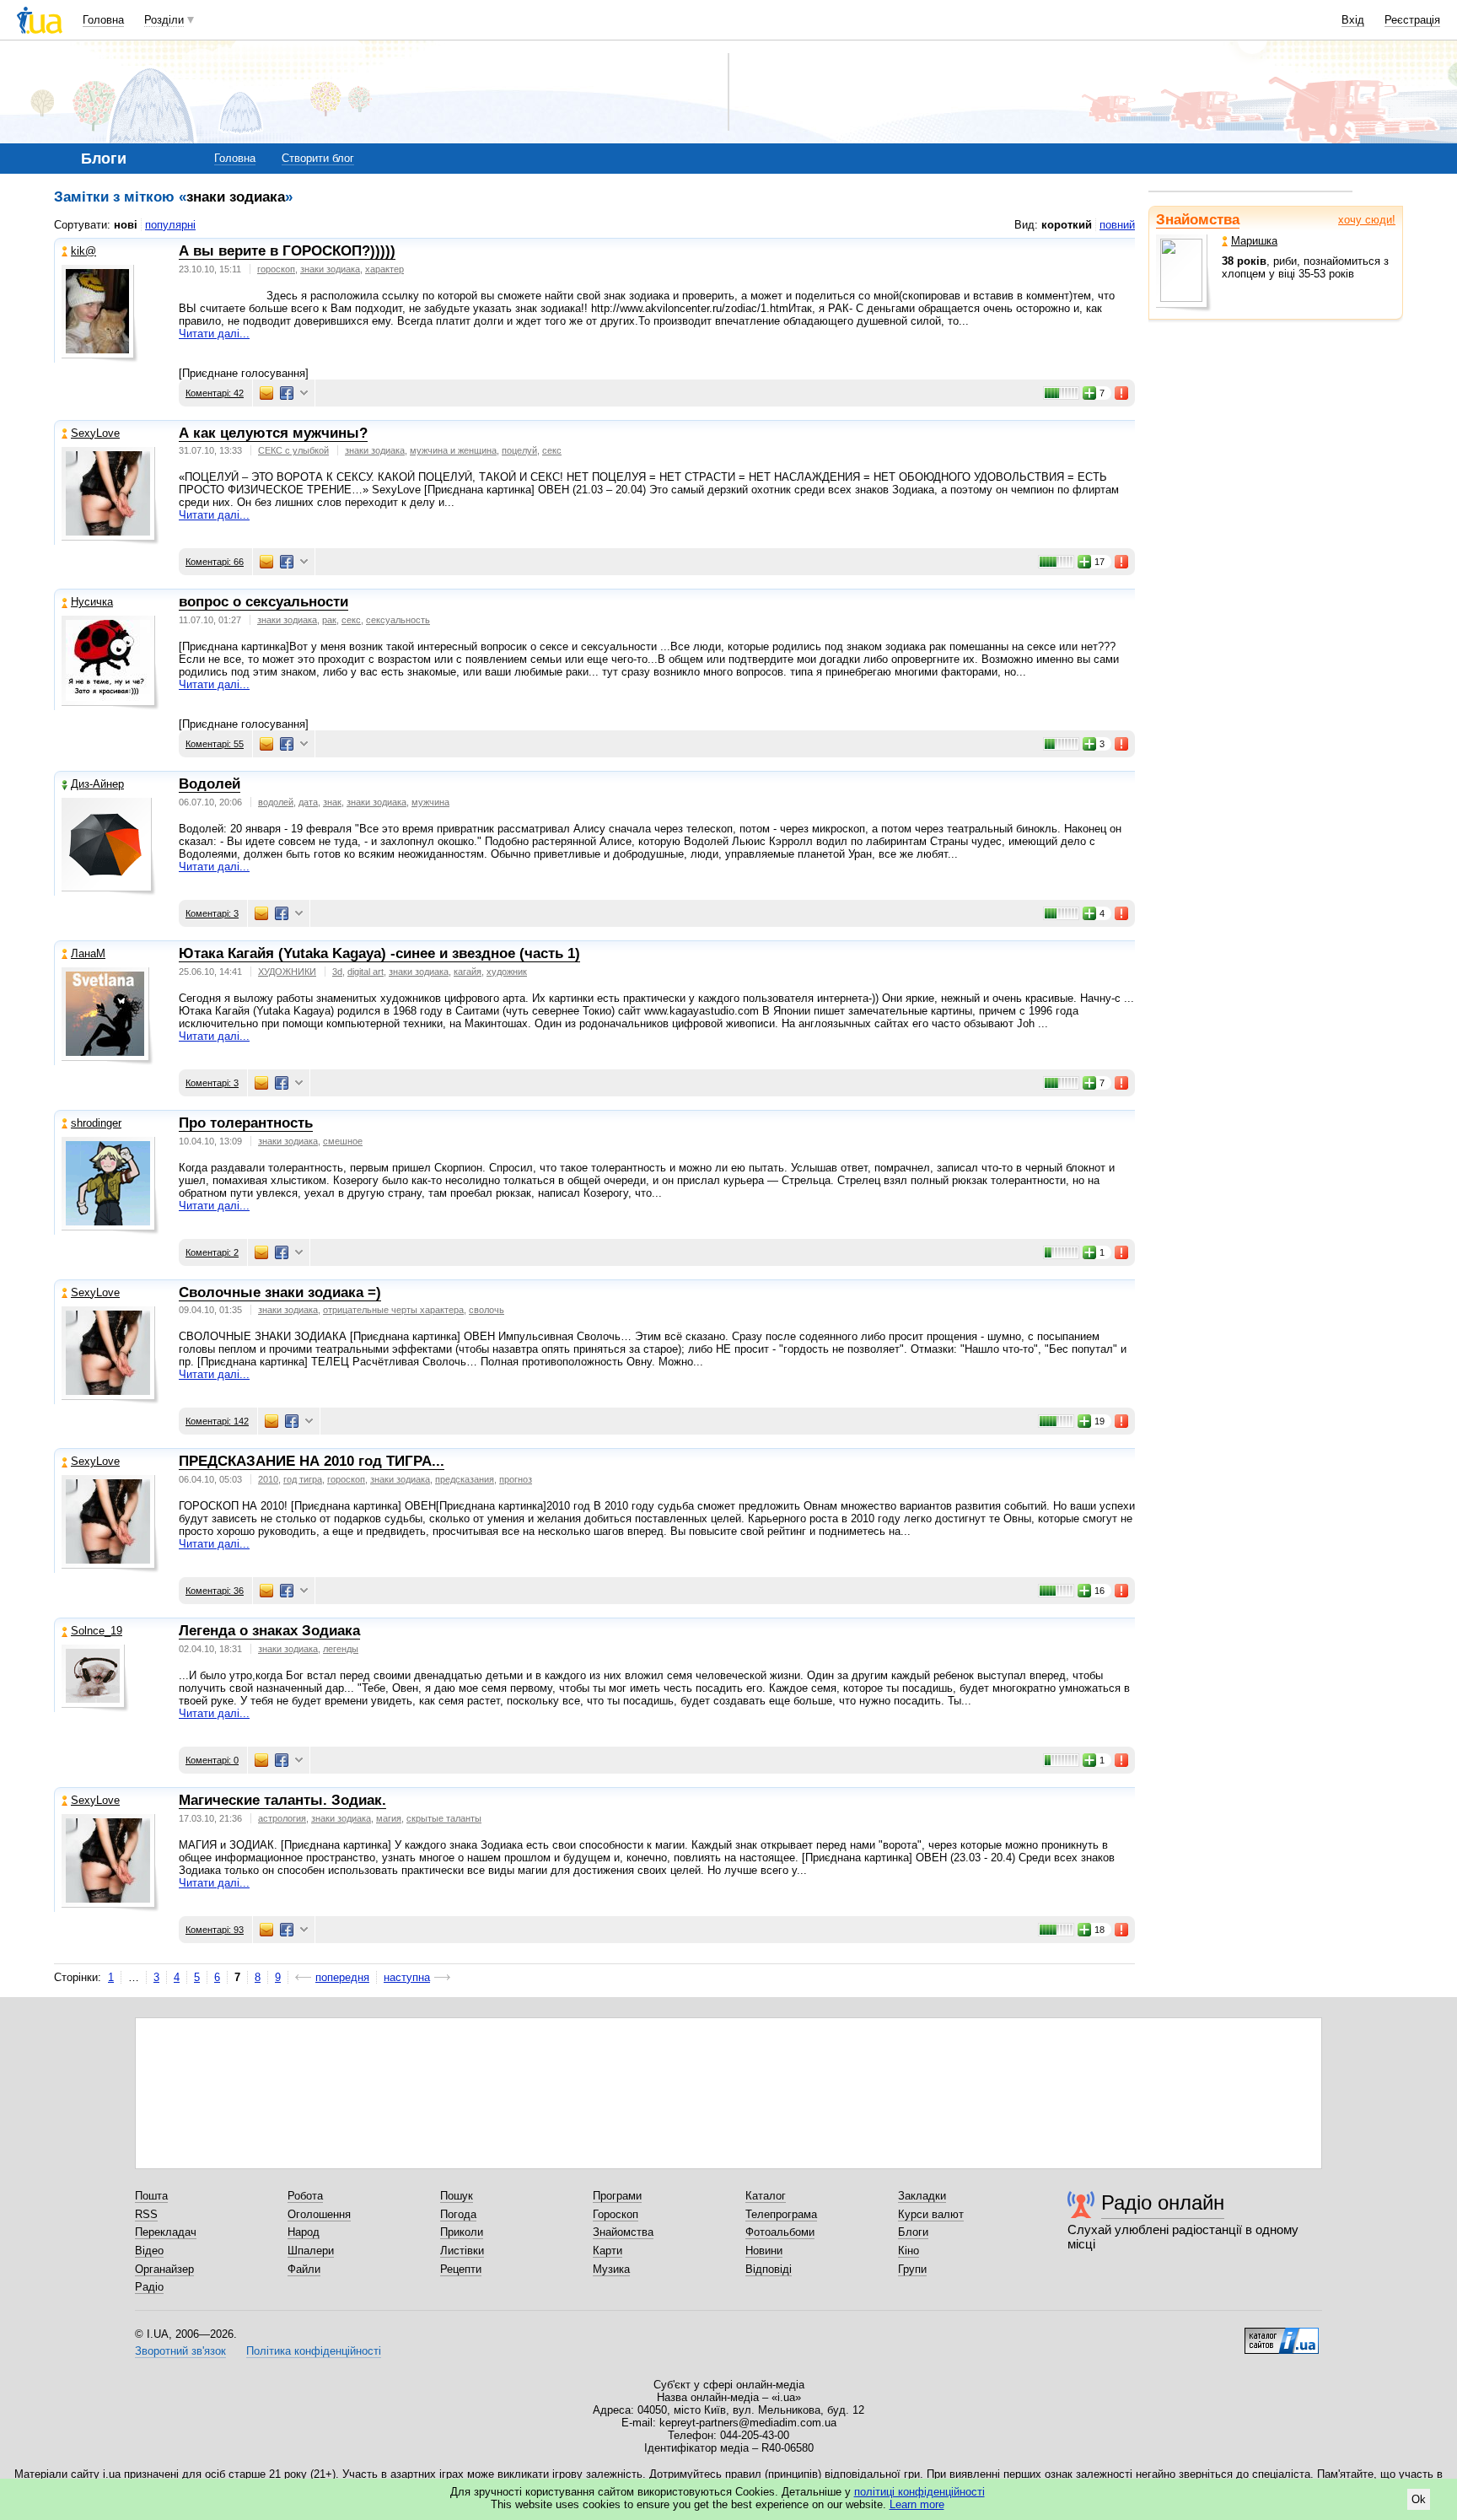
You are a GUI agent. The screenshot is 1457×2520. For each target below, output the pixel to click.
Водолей (210, 784)
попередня (342, 1977)
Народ (304, 2232)
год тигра (303, 1479)
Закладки (922, 2196)
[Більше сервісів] (304, 393)
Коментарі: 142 (217, 1421)
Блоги (913, 2232)
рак (329, 620)
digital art (366, 972)
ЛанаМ (88, 953)
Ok (1419, 2499)
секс (552, 450)
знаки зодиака (330, 269)
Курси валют (931, 2214)
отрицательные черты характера (393, 1310)
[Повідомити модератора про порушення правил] (1122, 393)
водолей (276, 802)
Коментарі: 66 (215, 562)
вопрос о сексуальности (263, 602)
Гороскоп (616, 2214)
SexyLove (95, 433)
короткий (1067, 225)
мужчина (430, 802)
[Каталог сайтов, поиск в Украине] (1282, 2334)
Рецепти (461, 2269)
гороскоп (276, 269)
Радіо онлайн (1163, 2202)
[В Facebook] (287, 393)
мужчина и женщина (453, 450)
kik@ (83, 251)
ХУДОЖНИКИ (287, 972)
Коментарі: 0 (212, 1760)
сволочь (487, 1310)
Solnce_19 (97, 1631)
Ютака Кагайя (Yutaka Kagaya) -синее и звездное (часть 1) (379, 953)
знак (332, 802)
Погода (458, 2214)
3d (337, 972)
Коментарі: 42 (215, 393)
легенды (341, 1649)
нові (126, 225)
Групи (912, 2269)
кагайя (468, 972)
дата (308, 802)
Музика (611, 2269)
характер (384, 269)
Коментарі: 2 (212, 1252)
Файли (304, 2269)
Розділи (164, 20)
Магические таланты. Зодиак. (282, 1800)
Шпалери (311, 2251)
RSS (146, 2214)
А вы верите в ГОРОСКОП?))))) (287, 251)
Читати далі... (214, 334)
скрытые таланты (444, 1818)
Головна (103, 20)
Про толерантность (246, 1123)
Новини (764, 2251)
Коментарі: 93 (215, 1930)
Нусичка (92, 602)
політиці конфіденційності (919, 2492)
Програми (617, 2196)
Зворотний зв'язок (180, 2351)
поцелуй (519, 450)
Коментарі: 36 (215, 1591)
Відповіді (769, 2269)
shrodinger (96, 1123)
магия (389, 1818)
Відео (149, 2251)
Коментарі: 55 (215, 744)
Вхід (1353, 20)
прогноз (516, 1479)
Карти (608, 2251)
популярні (170, 225)
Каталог (766, 2196)
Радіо (149, 2287)
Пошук (457, 2196)
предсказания (465, 1479)
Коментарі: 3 (212, 913)
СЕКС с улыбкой (293, 450)
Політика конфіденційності (314, 2351)
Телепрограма (781, 2214)
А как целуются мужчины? (273, 433)
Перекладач (166, 2232)
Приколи (462, 2232)
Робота (305, 2196)
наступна (407, 1977)
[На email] (266, 393)
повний (1117, 225)
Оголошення (319, 2214)
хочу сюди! (1367, 220)
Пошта (151, 2196)
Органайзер (164, 2269)
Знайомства (1198, 220)
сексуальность (398, 620)
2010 (268, 1479)
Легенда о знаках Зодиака (269, 1631)
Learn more (917, 2504)
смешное (343, 1141)
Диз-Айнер (97, 784)
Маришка (1254, 241)
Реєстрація (1412, 20)
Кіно (909, 2251)
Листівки (462, 2251)
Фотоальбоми (780, 2232)
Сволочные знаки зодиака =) (280, 1292)
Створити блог (318, 158)
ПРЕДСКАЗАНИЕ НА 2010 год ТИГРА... (312, 1461)
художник (507, 972)
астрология (282, 1818)
